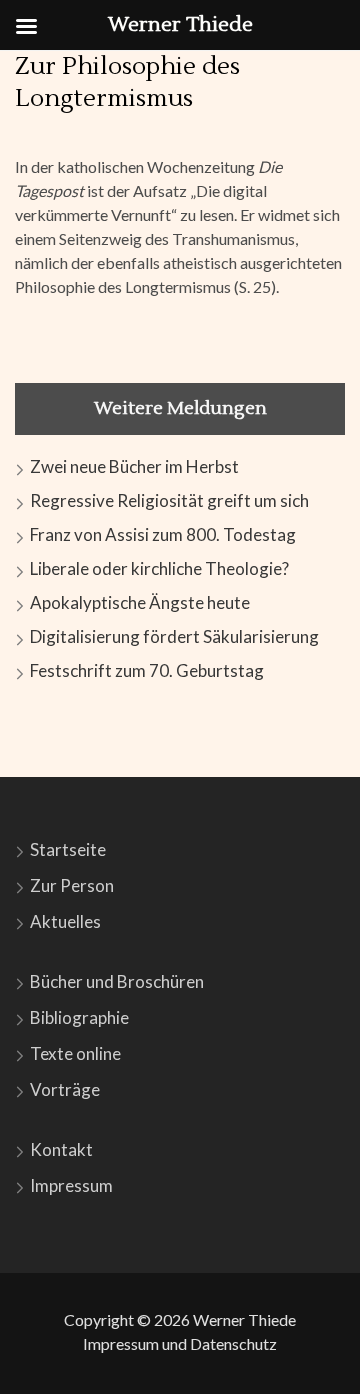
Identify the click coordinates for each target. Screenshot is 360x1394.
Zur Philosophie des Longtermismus (127, 82)
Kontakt (61, 1149)
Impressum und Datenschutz (180, 1343)
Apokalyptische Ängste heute (140, 602)
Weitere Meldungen (180, 408)
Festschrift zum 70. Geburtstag (147, 670)
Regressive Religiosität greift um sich (169, 500)
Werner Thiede (244, 1319)
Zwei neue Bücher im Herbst (134, 466)
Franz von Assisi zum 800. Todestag (163, 534)
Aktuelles (65, 921)
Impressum (71, 1185)
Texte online (75, 1053)
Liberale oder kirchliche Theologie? (159, 568)
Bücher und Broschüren (117, 981)
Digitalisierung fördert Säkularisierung (174, 636)
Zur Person (72, 885)
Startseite (68, 849)
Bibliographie (79, 1017)
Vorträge (65, 1089)
